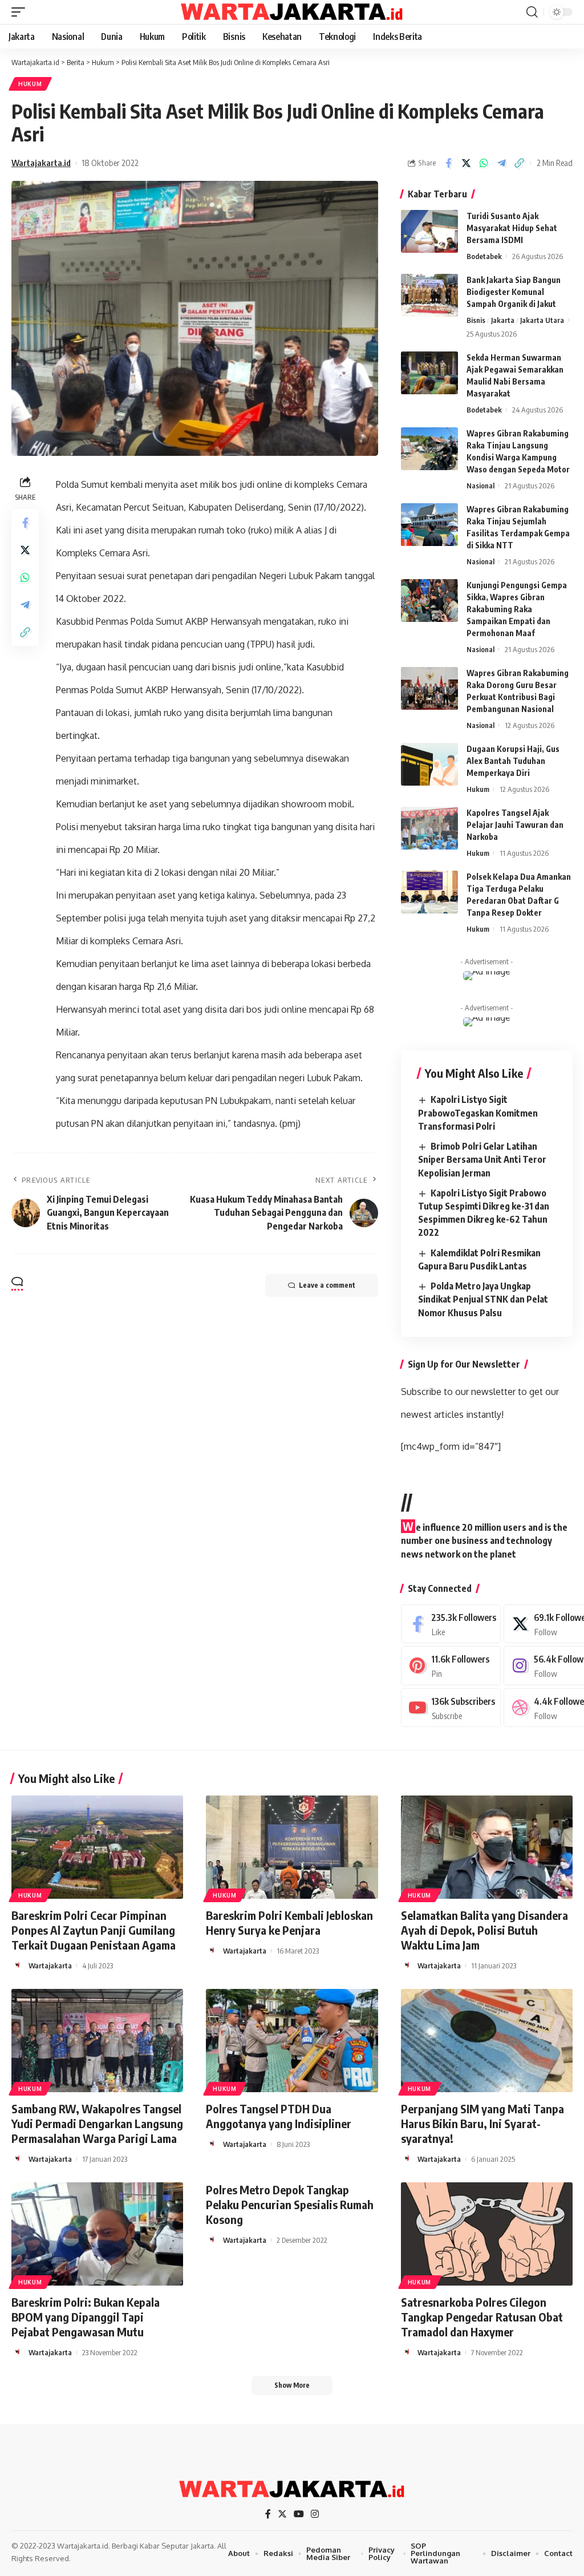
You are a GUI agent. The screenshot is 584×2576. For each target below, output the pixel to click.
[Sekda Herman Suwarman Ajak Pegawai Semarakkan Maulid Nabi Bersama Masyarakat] (429, 373)
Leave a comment (327, 1285)
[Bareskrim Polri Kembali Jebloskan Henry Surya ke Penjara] (292, 1847)
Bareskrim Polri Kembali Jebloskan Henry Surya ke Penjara (289, 1922)
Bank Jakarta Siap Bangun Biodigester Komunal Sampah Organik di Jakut (514, 292)
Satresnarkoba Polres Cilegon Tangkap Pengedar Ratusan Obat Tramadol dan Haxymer (482, 2317)
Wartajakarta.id (41, 163)
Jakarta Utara (542, 320)
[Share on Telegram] (501, 163)
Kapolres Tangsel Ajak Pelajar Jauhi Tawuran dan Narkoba (515, 825)
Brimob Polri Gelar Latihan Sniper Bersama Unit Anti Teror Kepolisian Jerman (482, 1159)
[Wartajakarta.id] (292, 12)
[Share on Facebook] (448, 163)
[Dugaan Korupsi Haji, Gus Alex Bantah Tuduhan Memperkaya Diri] (429, 764)
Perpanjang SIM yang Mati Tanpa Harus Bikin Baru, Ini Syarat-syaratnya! (482, 2123)
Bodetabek (484, 256)
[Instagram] (315, 2514)
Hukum (30, 84)
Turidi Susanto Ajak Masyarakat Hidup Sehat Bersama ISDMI (512, 228)
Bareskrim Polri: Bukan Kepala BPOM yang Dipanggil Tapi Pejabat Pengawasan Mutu (86, 2317)
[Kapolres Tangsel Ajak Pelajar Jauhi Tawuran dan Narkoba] (429, 828)
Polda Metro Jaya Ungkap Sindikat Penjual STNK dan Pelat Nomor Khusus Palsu (483, 1299)
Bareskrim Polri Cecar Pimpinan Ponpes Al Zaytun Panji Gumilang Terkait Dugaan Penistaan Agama (94, 1930)
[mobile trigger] (21, 12)
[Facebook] (451, 1624)
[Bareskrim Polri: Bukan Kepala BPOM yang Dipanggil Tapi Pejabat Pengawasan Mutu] (97, 2234)
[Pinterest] (451, 1666)
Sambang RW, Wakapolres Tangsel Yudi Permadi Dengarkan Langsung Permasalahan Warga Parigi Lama (97, 2123)
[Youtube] (451, 1708)
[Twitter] (282, 2514)
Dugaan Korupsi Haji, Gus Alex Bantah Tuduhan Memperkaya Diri (513, 761)
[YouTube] (299, 2514)
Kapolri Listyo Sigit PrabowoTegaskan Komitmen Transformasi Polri (478, 1113)
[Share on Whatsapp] (484, 163)
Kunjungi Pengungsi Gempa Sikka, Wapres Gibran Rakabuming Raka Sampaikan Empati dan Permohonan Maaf (517, 609)
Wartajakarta (50, 1966)
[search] (532, 12)
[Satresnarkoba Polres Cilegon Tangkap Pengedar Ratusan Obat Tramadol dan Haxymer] (487, 2234)
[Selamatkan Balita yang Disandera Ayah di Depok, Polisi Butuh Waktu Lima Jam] (487, 1847)
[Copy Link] (519, 163)
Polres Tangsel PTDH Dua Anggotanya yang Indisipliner (279, 2116)
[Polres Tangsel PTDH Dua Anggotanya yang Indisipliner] (292, 2041)
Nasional (480, 486)
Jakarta (503, 320)
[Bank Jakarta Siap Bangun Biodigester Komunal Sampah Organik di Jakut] (429, 295)
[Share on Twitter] (466, 163)
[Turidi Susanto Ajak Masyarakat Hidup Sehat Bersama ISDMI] (429, 231)
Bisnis (476, 320)
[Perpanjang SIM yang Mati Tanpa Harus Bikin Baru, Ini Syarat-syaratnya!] (487, 2041)
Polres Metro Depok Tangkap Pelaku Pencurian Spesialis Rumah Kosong (290, 2204)
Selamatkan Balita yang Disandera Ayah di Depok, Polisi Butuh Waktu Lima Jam (484, 1930)
